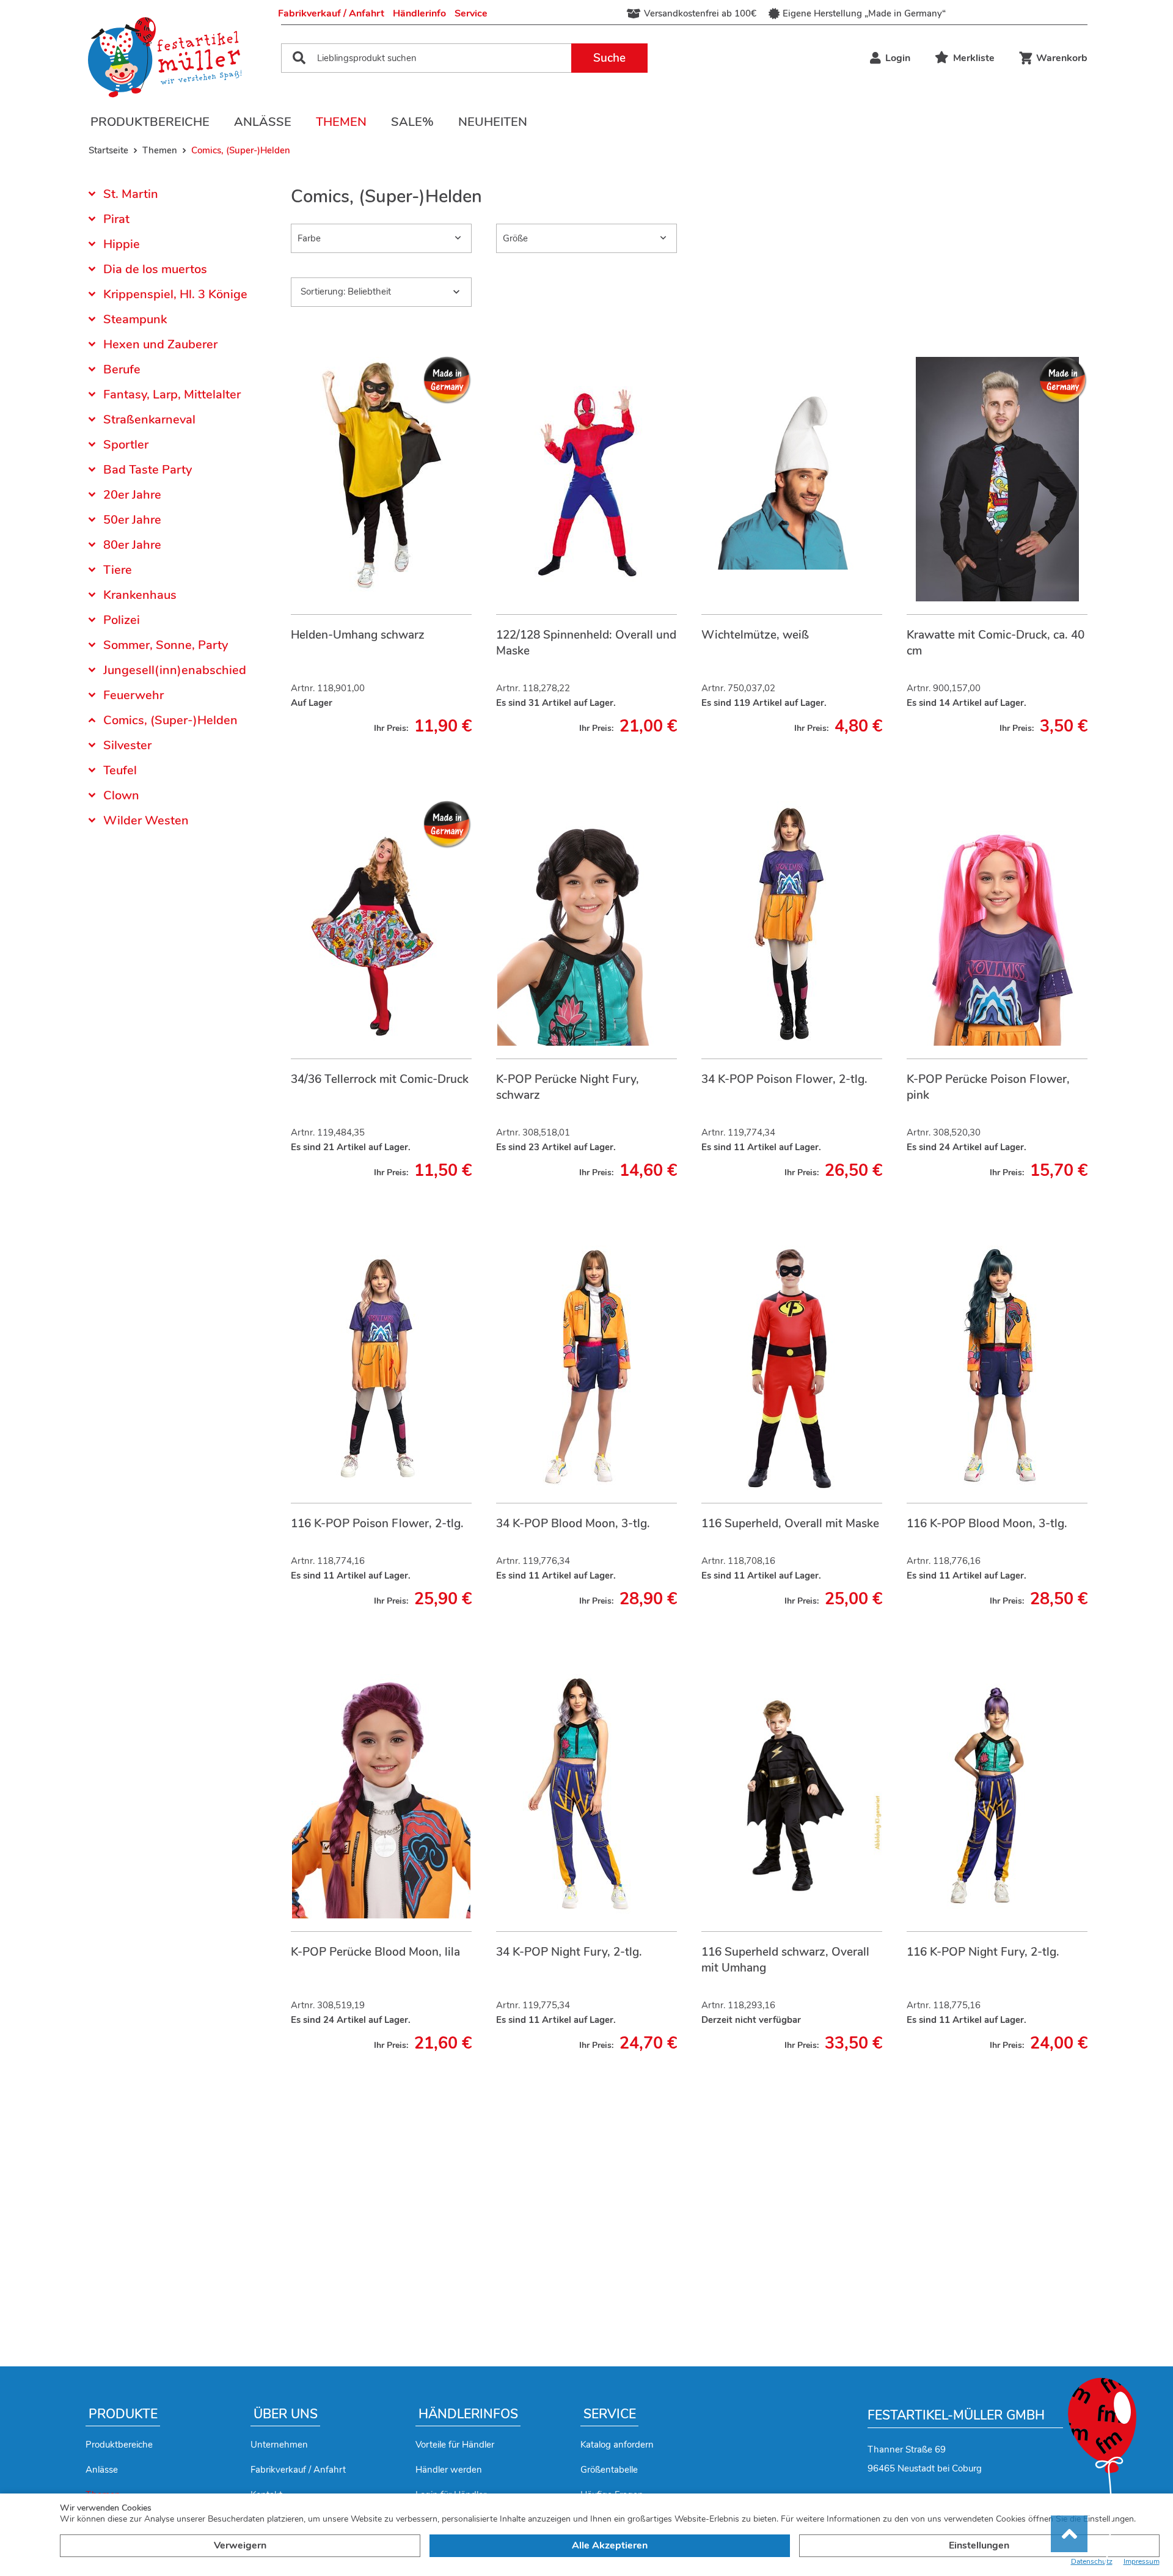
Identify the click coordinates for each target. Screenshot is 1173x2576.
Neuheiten (493, 122)
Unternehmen (279, 2445)
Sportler (126, 445)
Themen (341, 122)
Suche (609, 58)
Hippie (122, 244)
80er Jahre (132, 545)
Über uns (286, 2414)
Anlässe (263, 122)
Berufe (122, 369)
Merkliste (974, 58)
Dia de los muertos (155, 269)
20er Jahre (132, 495)
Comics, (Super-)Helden (170, 720)
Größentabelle (609, 2470)
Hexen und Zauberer (160, 344)
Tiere (118, 570)
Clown (121, 795)
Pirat (116, 219)
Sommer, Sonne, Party (166, 645)
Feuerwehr (133, 695)
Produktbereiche (150, 122)
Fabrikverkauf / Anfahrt (331, 13)
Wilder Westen (146, 820)
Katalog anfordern (617, 2445)
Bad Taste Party (148, 470)
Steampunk (135, 319)
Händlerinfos (468, 2414)
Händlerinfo (419, 13)
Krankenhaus (140, 595)
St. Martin (131, 195)
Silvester (127, 745)
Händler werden (449, 2470)
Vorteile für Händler (455, 2445)
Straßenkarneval (149, 420)
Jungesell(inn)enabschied (175, 670)
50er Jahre (132, 520)
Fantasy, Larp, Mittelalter (172, 394)
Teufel (120, 770)
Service (471, 13)
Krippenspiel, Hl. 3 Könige (175, 294)
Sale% (412, 122)
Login (898, 58)
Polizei (122, 620)
